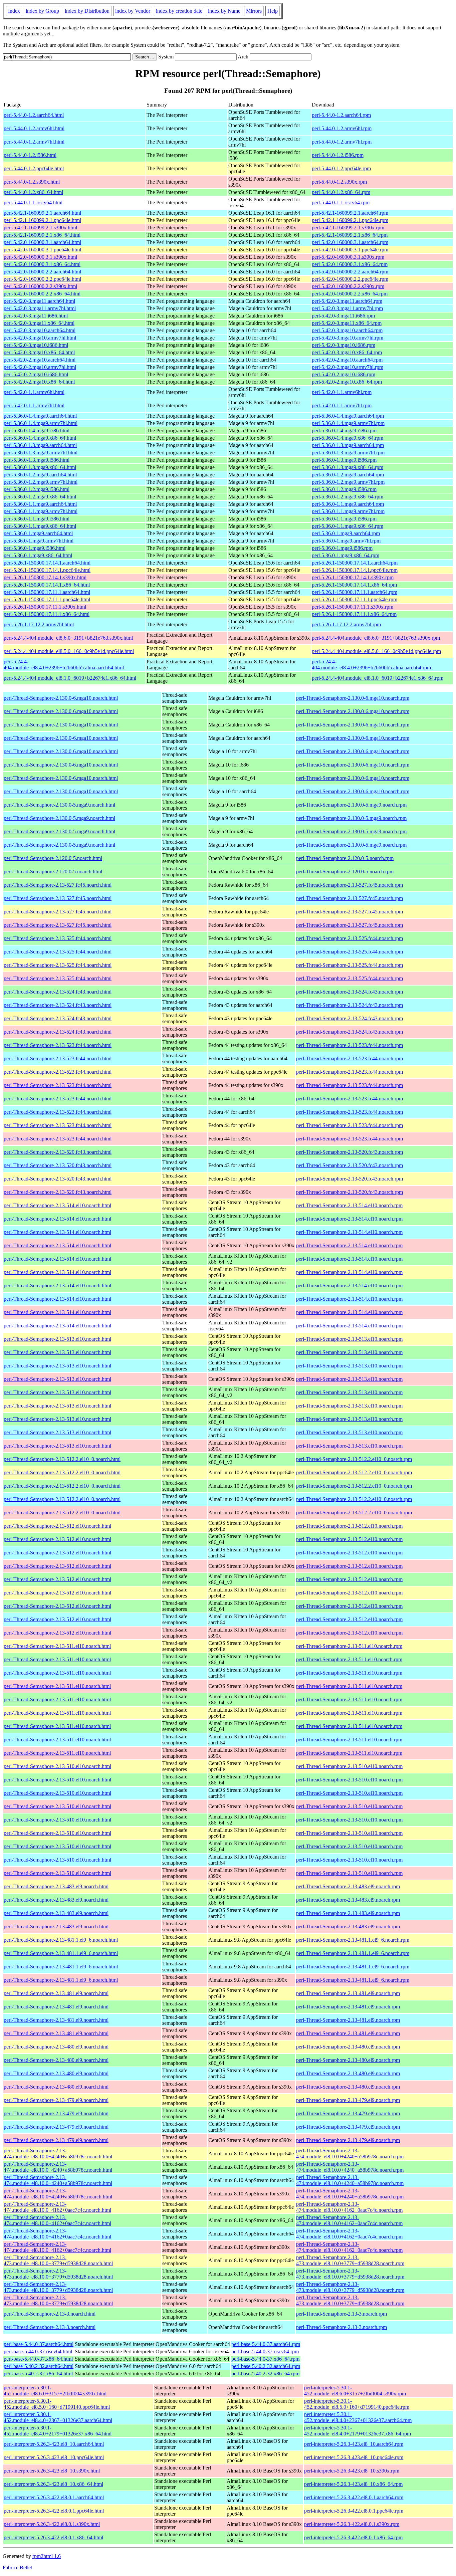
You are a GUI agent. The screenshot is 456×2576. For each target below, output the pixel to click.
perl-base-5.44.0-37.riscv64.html (38, 2351)
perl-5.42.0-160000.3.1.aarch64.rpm (350, 242)
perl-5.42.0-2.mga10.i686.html (36, 374)
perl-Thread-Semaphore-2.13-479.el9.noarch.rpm (348, 2100)
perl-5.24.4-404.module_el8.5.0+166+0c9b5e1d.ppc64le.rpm (376, 651)
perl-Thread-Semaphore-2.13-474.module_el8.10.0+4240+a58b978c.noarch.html (58, 2154)
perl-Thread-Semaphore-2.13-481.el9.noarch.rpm (348, 1993)
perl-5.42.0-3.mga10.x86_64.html (39, 352)
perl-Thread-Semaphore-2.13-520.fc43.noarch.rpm (350, 1152)
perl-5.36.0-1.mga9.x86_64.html (38, 555)
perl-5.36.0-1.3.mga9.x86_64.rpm (348, 467)
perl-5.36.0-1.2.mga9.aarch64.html (40, 475)
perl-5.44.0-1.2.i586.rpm (338, 155)
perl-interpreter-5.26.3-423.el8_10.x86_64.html (53, 2484)
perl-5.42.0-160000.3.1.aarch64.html (42, 242)
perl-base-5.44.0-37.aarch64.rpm (266, 2344)
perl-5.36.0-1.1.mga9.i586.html (37, 519)
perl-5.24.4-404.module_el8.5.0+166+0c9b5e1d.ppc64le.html (69, 651)
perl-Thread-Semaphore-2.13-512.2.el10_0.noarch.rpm (354, 1459)
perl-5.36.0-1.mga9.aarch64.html (38, 533)
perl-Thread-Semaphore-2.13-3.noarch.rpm (341, 2314)
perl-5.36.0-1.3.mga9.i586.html (37, 460)
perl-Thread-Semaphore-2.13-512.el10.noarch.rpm (349, 1526)
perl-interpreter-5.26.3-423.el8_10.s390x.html (52, 2471)
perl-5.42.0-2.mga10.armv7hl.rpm (348, 367)
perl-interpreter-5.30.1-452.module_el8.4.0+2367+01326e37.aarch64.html (58, 2417)
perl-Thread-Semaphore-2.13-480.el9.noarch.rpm (348, 2047)
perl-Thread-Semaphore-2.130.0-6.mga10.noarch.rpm (353, 698)
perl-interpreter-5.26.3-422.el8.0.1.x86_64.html (53, 2537)
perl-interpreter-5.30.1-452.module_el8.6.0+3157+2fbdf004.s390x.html (55, 2391)
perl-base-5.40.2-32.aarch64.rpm (266, 2366)
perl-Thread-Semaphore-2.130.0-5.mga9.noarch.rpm (351, 805)
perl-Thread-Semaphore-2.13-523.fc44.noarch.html (58, 1045)
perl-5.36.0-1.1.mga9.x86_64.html (40, 526)
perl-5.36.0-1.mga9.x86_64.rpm (346, 555)
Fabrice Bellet (17, 2567)
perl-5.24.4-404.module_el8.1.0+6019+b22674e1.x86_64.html (70, 678)
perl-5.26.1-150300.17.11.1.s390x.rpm (353, 607)
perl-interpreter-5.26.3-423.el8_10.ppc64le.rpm (354, 2457)
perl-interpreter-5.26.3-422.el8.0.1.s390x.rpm (352, 2524)
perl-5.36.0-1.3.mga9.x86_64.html (40, 467)
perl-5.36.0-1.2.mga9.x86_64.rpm (348, 497)
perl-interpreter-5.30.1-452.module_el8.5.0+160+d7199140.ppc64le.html (57, 2404)
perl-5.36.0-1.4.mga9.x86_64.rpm (348, 438)
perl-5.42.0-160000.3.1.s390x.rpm (348, 257)
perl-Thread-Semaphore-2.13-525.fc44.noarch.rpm (350, 938)
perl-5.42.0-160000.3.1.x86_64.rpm (350, 264)
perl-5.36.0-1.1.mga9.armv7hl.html (41, 511)
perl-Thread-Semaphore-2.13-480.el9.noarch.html (56, 2047)
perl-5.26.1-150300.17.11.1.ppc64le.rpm (355, 599)
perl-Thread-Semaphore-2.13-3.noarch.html (50, 2314)
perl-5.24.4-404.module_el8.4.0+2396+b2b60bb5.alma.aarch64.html (64, 665)
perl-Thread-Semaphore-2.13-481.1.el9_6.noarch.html (61, 1940)
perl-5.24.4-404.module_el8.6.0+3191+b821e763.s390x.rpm (376, 638)
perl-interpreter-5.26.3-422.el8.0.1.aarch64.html (54, 2497)
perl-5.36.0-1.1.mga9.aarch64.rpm (348, 504)
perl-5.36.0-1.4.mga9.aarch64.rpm (348, 416)
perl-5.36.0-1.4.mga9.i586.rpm (344, 431)
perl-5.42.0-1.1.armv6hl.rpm (342, 392)
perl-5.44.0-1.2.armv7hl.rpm (342, 142)
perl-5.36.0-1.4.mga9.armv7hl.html (41, 423)
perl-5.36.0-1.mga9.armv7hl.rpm (346, 541)
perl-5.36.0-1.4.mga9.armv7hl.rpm (348, 423)
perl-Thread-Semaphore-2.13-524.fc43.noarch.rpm (350, 992)
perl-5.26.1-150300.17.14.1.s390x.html (45, 577)
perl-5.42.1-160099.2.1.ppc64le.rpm (350, 220)
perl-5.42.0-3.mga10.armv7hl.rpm (348, 338)
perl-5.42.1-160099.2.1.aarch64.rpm (350, 213)
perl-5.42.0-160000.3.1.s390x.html (40, 257)
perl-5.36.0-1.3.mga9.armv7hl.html (41, 453)
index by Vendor (133, 11)
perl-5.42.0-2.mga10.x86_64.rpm (347, 382)
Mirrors (254, 11)
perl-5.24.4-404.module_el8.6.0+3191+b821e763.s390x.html (68, 638)
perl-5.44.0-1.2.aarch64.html (34, 115)
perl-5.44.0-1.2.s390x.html (32, 182)
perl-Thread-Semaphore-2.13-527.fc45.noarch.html (58, 885)
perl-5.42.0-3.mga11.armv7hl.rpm (347, 308)
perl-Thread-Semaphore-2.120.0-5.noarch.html (53, 858)
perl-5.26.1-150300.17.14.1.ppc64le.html (47, 570)
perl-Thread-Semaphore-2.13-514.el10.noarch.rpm (349, 1205)
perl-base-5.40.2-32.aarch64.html (39, 2366)
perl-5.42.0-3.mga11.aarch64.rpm (347, 301)
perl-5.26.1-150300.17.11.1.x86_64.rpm (354, 614)
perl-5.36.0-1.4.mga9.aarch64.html (40, 416)
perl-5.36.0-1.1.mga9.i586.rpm (344, 519)
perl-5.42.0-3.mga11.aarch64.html (39, 301)
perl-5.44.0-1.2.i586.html (30, 155)
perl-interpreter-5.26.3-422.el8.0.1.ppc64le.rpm (354, 2511)
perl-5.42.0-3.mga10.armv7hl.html (40, 338)
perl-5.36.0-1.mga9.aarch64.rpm (346, 533)
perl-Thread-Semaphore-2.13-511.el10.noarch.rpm (349, 1646)
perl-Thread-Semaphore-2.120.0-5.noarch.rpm (345, 858)
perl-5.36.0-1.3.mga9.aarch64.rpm (348, 445)
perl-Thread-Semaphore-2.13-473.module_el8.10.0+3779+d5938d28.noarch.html (58, 2260)
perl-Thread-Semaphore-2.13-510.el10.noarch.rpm (349, 1766)
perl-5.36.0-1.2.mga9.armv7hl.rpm (348, 482)
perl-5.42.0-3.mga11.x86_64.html (39, 323)
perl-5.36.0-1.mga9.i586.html (35, 548)
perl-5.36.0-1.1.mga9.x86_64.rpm (348, 526)
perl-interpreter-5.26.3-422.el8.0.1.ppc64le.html (54, 2511)
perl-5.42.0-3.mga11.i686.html (36, 316)
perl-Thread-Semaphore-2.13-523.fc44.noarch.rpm (350, 1045)
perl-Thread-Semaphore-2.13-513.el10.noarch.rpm (349, 1339)
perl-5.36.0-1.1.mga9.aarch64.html (40, 504)
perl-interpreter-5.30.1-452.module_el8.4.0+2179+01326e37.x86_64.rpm (358, 2431)
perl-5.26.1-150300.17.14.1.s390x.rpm (353, 577)
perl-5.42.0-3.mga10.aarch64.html (40, 330)
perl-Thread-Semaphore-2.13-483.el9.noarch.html (56, 1886)
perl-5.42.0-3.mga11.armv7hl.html (40, 308)
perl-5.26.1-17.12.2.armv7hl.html (39, 624)
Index (14, 11)
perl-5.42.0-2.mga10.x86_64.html (39, 382)
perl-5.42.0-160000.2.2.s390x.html (40, 286)
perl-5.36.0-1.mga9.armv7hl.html (39, 541)
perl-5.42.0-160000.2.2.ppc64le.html (42, 279)
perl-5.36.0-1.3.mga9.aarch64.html (40, 445)
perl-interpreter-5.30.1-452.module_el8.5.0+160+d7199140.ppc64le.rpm (357, 2404)
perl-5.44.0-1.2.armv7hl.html (34, 142)
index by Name (224, 11)
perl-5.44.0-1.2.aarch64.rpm (341, 115)
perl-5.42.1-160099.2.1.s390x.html (40, 228)
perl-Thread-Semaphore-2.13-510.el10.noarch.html (57, 1766)
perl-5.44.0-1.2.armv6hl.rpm (342, 128)
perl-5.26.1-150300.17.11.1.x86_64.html (47, 614)
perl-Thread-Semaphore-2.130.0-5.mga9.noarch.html (59, 805)
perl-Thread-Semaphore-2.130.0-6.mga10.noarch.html (61, 698)
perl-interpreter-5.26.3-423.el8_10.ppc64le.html (54, 2457)
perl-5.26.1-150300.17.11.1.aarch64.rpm (355, 592)
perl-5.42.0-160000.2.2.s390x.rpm (348, 286)
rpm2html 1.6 (47, 2556)
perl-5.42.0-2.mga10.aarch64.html (40, 360)
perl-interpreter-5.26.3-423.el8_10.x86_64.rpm (353, 2484)
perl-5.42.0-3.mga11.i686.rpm (343, 316)
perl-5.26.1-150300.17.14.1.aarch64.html (47, 563)
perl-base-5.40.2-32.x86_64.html (38, 2374)
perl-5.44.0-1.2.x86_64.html (33, 192)
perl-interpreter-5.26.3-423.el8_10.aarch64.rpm (354, 2444)
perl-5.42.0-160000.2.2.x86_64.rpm (350, 294)
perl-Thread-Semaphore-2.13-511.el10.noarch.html (57, 1646)
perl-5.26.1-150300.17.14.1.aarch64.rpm (355, 563)
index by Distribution (87, 11)
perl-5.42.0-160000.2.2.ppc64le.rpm (350, 279)
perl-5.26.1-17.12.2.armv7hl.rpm (346, 624)
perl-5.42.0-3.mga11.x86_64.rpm (347, 323)
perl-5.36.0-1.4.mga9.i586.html (37, 431)
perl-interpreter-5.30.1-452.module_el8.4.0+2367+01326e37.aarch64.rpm (358, 2417)
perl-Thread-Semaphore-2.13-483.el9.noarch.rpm (348, 1886)
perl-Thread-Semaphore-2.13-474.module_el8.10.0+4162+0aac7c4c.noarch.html (57, 2207)
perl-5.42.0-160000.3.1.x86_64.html (42, 264)
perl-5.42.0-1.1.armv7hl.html (34, 405)
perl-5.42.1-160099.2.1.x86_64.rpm (350, 235)
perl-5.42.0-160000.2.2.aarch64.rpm (350, 272)
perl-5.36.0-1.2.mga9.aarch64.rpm (348, 475)
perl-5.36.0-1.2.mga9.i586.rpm (344, 489)
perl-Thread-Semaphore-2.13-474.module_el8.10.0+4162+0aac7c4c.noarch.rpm (349, 2207)
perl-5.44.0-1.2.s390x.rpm (339, 182)
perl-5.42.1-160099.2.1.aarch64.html (42, 213)
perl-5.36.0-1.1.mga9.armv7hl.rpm (348, 511)
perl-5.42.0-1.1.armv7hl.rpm (342, 405)
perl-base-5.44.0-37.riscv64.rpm (265, 2351)
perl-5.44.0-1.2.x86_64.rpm (341, 192)
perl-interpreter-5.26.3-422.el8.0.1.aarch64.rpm (354, 2497)
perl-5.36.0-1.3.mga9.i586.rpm (344, 460)
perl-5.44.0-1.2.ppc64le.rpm (341, 168)
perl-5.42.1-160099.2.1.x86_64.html (42, 235)
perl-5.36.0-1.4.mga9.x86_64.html (40, 438)
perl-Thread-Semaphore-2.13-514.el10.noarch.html (57, 1205)
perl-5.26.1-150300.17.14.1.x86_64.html (47, 585)
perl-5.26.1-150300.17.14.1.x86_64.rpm (354, 585)
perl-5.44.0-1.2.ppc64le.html (34, 168)
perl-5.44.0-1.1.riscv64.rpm (341, 202)
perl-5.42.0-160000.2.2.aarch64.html (42, 272)
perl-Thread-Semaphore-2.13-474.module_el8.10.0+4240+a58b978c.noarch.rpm (350, 2154)
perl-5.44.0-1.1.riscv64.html (33, 202)
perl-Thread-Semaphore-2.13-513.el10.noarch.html (57, 1339)
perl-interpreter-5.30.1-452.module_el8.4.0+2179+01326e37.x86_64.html (58, 2431)
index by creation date (179, 11)
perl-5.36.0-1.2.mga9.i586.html (37, 489)
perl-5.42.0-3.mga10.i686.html (36, 345)
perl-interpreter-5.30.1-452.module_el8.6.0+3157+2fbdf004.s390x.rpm (355, 2391)
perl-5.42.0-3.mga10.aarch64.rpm (347, 330)
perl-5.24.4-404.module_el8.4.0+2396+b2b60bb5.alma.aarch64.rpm (371, 665)
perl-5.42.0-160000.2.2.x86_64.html (42, 294)
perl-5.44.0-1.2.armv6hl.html (34, 128)
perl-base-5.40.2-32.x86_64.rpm (265, 2374)
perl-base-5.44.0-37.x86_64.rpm (265, 2359)
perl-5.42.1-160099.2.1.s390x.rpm (348, 228)
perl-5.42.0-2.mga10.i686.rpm (344, 374)
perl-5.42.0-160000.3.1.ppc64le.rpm (350, 250)
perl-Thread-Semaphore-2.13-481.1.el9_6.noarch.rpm (353, 1940)
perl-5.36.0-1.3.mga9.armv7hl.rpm (348, 453)
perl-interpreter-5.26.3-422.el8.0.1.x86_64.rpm (353, 2537)
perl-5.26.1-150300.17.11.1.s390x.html (45, 607)
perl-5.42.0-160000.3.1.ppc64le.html (42, 250)
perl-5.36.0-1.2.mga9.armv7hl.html (41, 482)
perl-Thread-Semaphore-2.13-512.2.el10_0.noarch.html (62, 1459)
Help (273, 11)
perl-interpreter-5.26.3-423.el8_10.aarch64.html (54, 2444)
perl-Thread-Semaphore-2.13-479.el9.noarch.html (56, 2100)
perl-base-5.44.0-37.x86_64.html (38, 2359)
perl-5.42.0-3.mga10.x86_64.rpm (347, 352)
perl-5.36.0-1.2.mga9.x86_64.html (40, 497)
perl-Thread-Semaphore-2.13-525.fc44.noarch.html (58, 938)
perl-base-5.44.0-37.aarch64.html (39, 2344)
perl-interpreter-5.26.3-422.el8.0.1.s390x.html (52, 2524)
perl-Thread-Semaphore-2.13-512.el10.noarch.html (57, 1526)
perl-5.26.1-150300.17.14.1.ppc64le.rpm (355, 570)
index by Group (42, 11)
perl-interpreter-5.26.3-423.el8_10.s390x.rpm (352, 2471)
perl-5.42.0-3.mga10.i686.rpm (344, 345)
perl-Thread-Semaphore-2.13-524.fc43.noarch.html (58, 992)
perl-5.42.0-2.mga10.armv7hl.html (40, 367)
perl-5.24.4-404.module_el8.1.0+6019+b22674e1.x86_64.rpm (378, 678)
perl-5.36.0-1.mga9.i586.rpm (342, 548)
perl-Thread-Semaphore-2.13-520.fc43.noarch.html (58, 1152)
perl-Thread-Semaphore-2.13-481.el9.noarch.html (56, 1993)
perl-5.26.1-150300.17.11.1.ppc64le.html (47, 599)
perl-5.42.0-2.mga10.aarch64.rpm (347, 360)
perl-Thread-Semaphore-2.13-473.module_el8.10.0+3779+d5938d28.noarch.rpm (350, 2260)
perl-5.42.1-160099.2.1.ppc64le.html (42, 220)
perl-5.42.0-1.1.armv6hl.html (34, 392)
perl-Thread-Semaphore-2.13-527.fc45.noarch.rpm (350, 885)
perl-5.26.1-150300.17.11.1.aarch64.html (47, 592)
